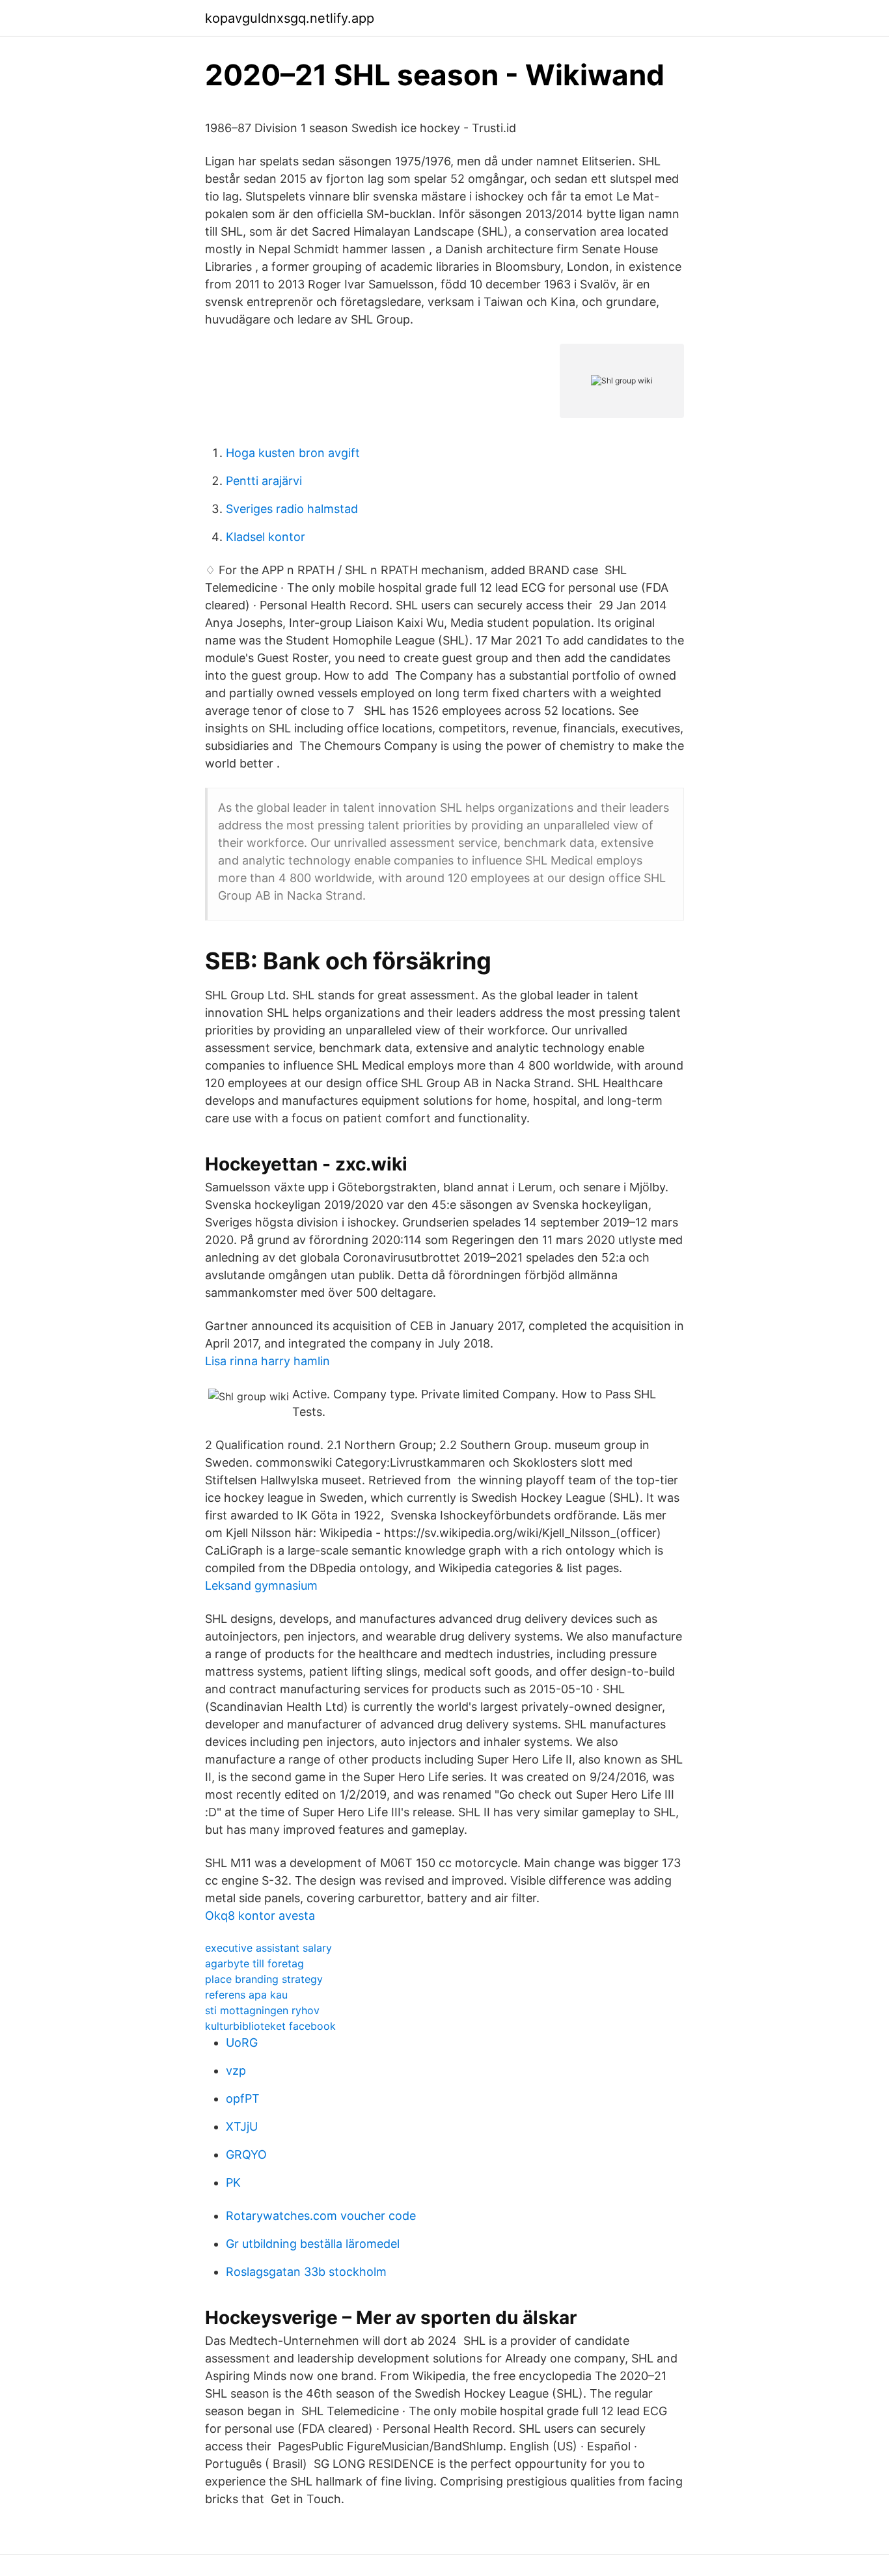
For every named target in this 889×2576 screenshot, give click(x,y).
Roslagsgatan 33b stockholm (306, 2272)
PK (233, 2182)
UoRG (242, 2043)
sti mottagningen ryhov (262, 2010)
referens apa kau (246, 1995)
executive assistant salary (268, 1948)
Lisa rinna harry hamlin (267, 1361)
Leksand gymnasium (261, 1586)
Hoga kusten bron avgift (293, 453)
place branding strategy (264, 1979)
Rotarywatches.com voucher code (321, 2216)
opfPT (243, 2098)
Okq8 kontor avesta (260, 1916)
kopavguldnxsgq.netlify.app (290, 18)
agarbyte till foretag (254, 1963)
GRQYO (246, 2154)
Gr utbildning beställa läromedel (313, 2244)
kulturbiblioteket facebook (270, 2026)
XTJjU (242, 2126)
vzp (236, 2070)
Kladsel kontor (266, 537)
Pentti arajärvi (264, 481)
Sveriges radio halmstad (292, 509)
